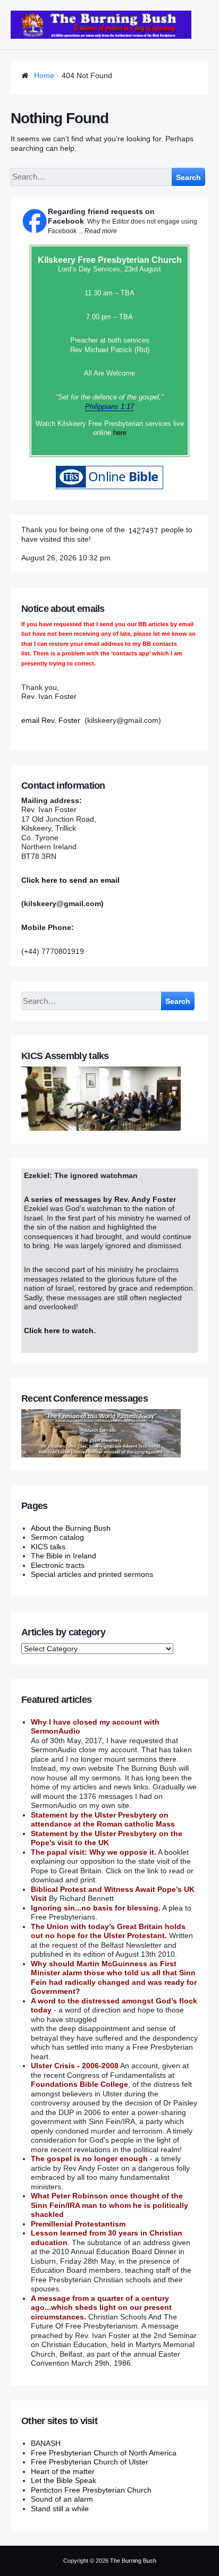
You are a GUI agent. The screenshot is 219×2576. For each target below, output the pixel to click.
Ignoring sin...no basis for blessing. (96, 1908)
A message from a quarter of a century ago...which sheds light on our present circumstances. (101, 2308)
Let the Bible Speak (64, 2480)
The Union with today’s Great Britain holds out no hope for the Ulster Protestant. (108, 1931)
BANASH (46, 2443)
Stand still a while (60, 2509)
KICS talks (48, 1547)
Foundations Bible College (79, 2084)
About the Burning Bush (71, 1528)
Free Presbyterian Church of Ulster (90, 2462)
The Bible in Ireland (64, 1556)
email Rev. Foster (51, 720)
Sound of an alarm (62, 2499)
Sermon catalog (57, 1537)
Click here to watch (59, 1330)
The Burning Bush (133, 2561)
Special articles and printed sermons (92, 1574)
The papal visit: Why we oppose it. (94, 1852)
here (120, 433)
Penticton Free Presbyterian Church (91, 2490)
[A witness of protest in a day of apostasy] (101, 25)
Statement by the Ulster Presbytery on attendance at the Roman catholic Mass (103, 1820)
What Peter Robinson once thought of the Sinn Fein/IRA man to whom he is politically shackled (109, 2205)
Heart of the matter (63, 2471)
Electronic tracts (58, 1565)
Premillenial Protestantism (78, 2224)
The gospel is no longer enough (89, 2159)
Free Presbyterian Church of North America (104, 2453)
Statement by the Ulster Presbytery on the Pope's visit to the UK (107, 1838)
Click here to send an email (70, 880)
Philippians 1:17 (109, 407)
